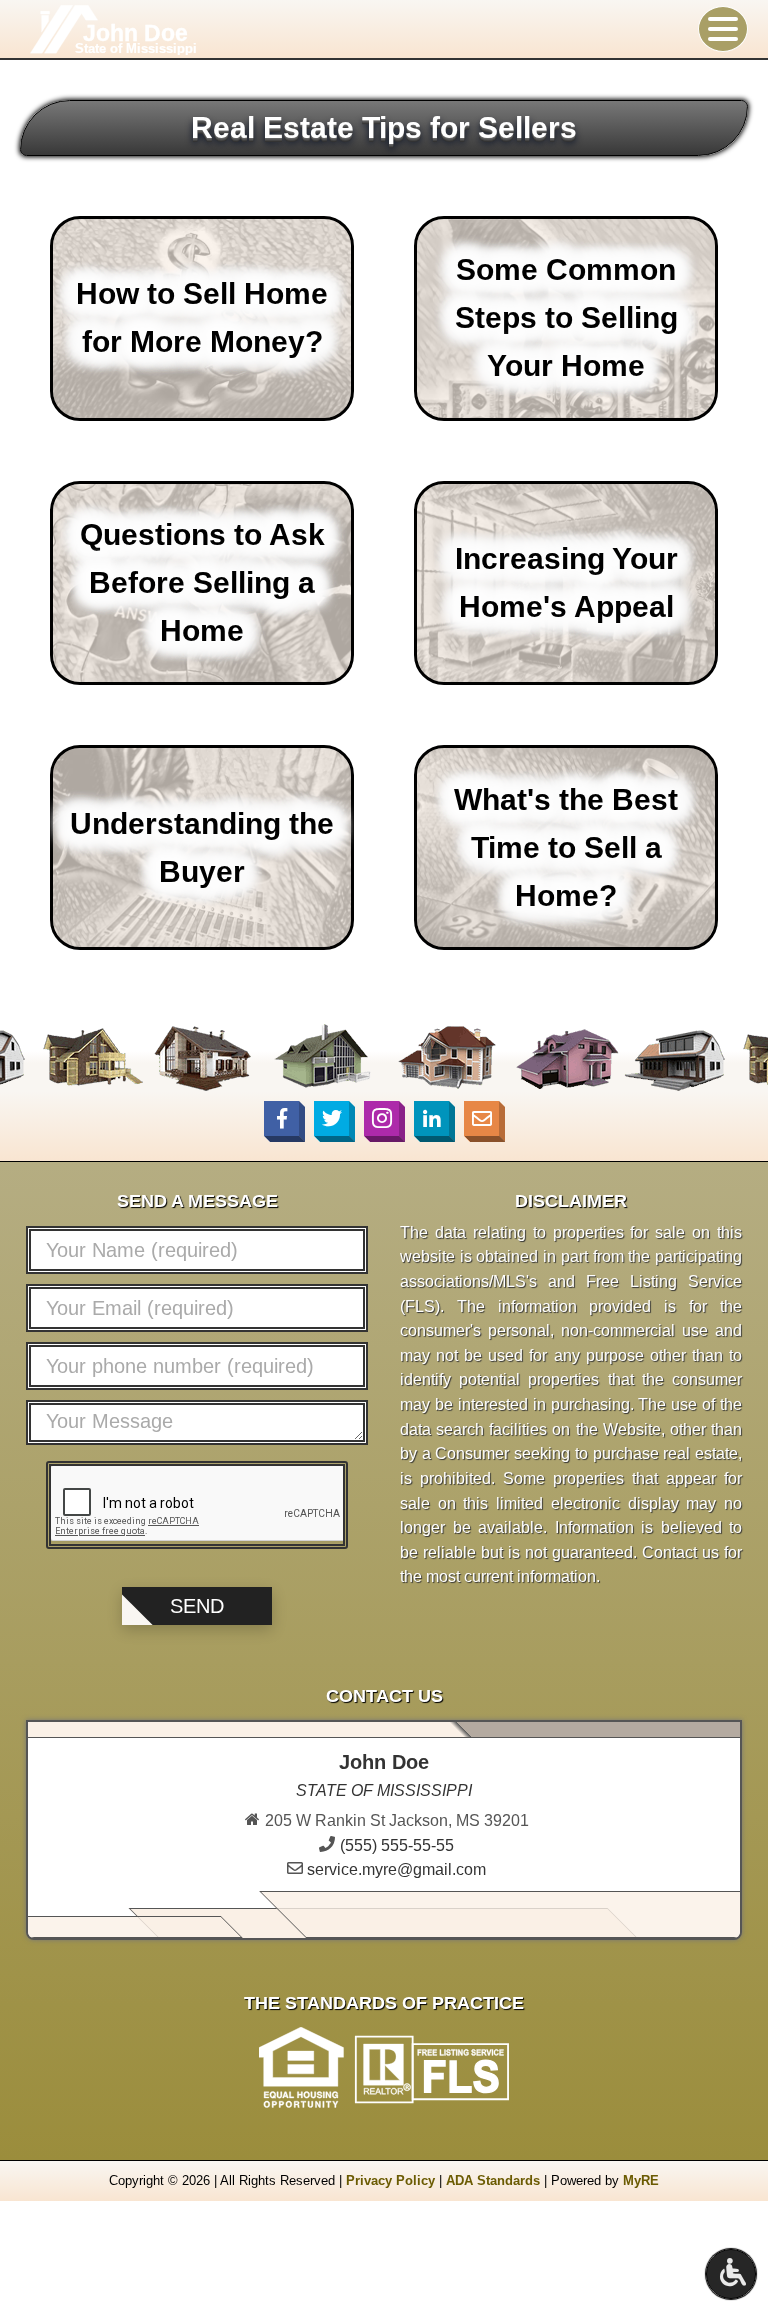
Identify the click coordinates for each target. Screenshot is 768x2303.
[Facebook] (281, 1118)
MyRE (641, 2180)
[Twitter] (331, 1118)
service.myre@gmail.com (396, 1869)
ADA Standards (493, 2180)
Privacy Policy (390, 2180)
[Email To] (481, 1118)
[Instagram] (381, 1118)
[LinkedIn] (431, 1118)
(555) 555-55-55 (397, 1845)
